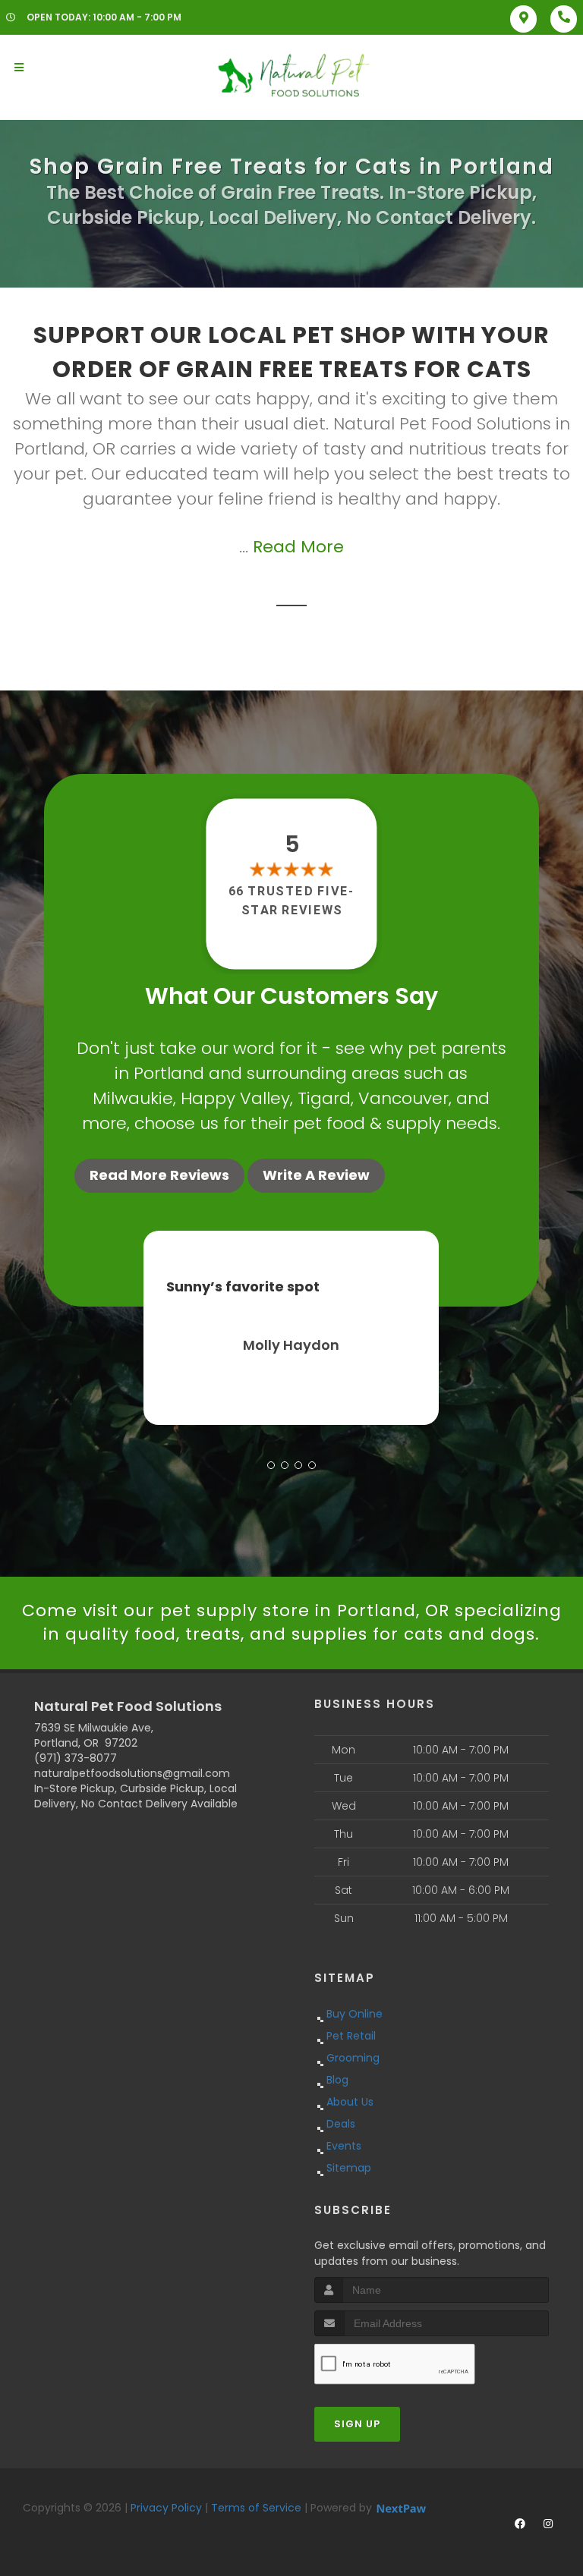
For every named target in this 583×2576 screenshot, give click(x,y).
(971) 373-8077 (76, 1758)
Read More (298, 547)
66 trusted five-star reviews (291, 900)
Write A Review (316, 1175)
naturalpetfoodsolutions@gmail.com (132, 1773)
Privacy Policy (166, 2508)
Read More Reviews (159, 1175)
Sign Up (357, 2424)
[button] (271, 1465)
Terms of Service (256, 2508)
